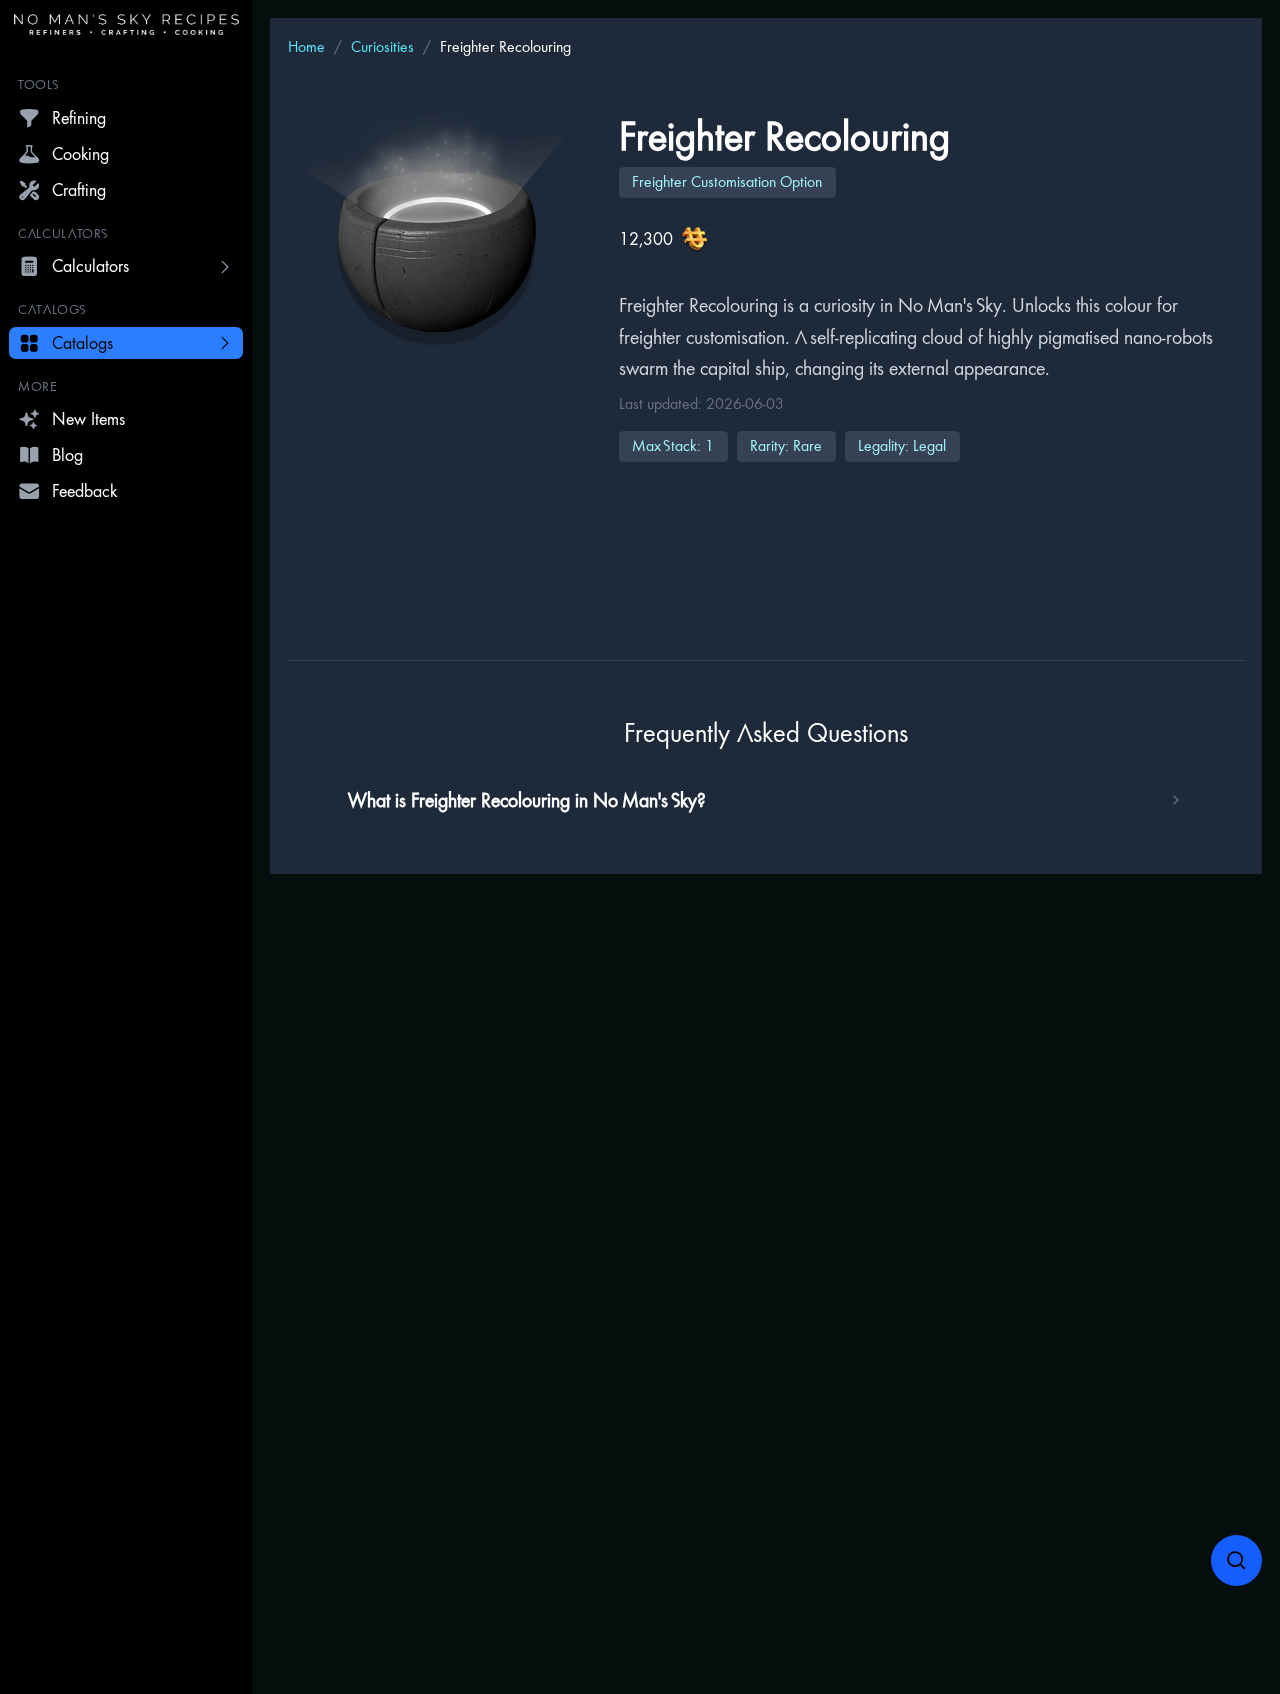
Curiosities (382, 46)
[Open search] (1237, 1561)
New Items (88, 418)
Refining (79, 117)
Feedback (84, 490)
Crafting (79, 189)
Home (306, 46)
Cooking (80, 153)
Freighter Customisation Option (727, 181)
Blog (67, 454)
